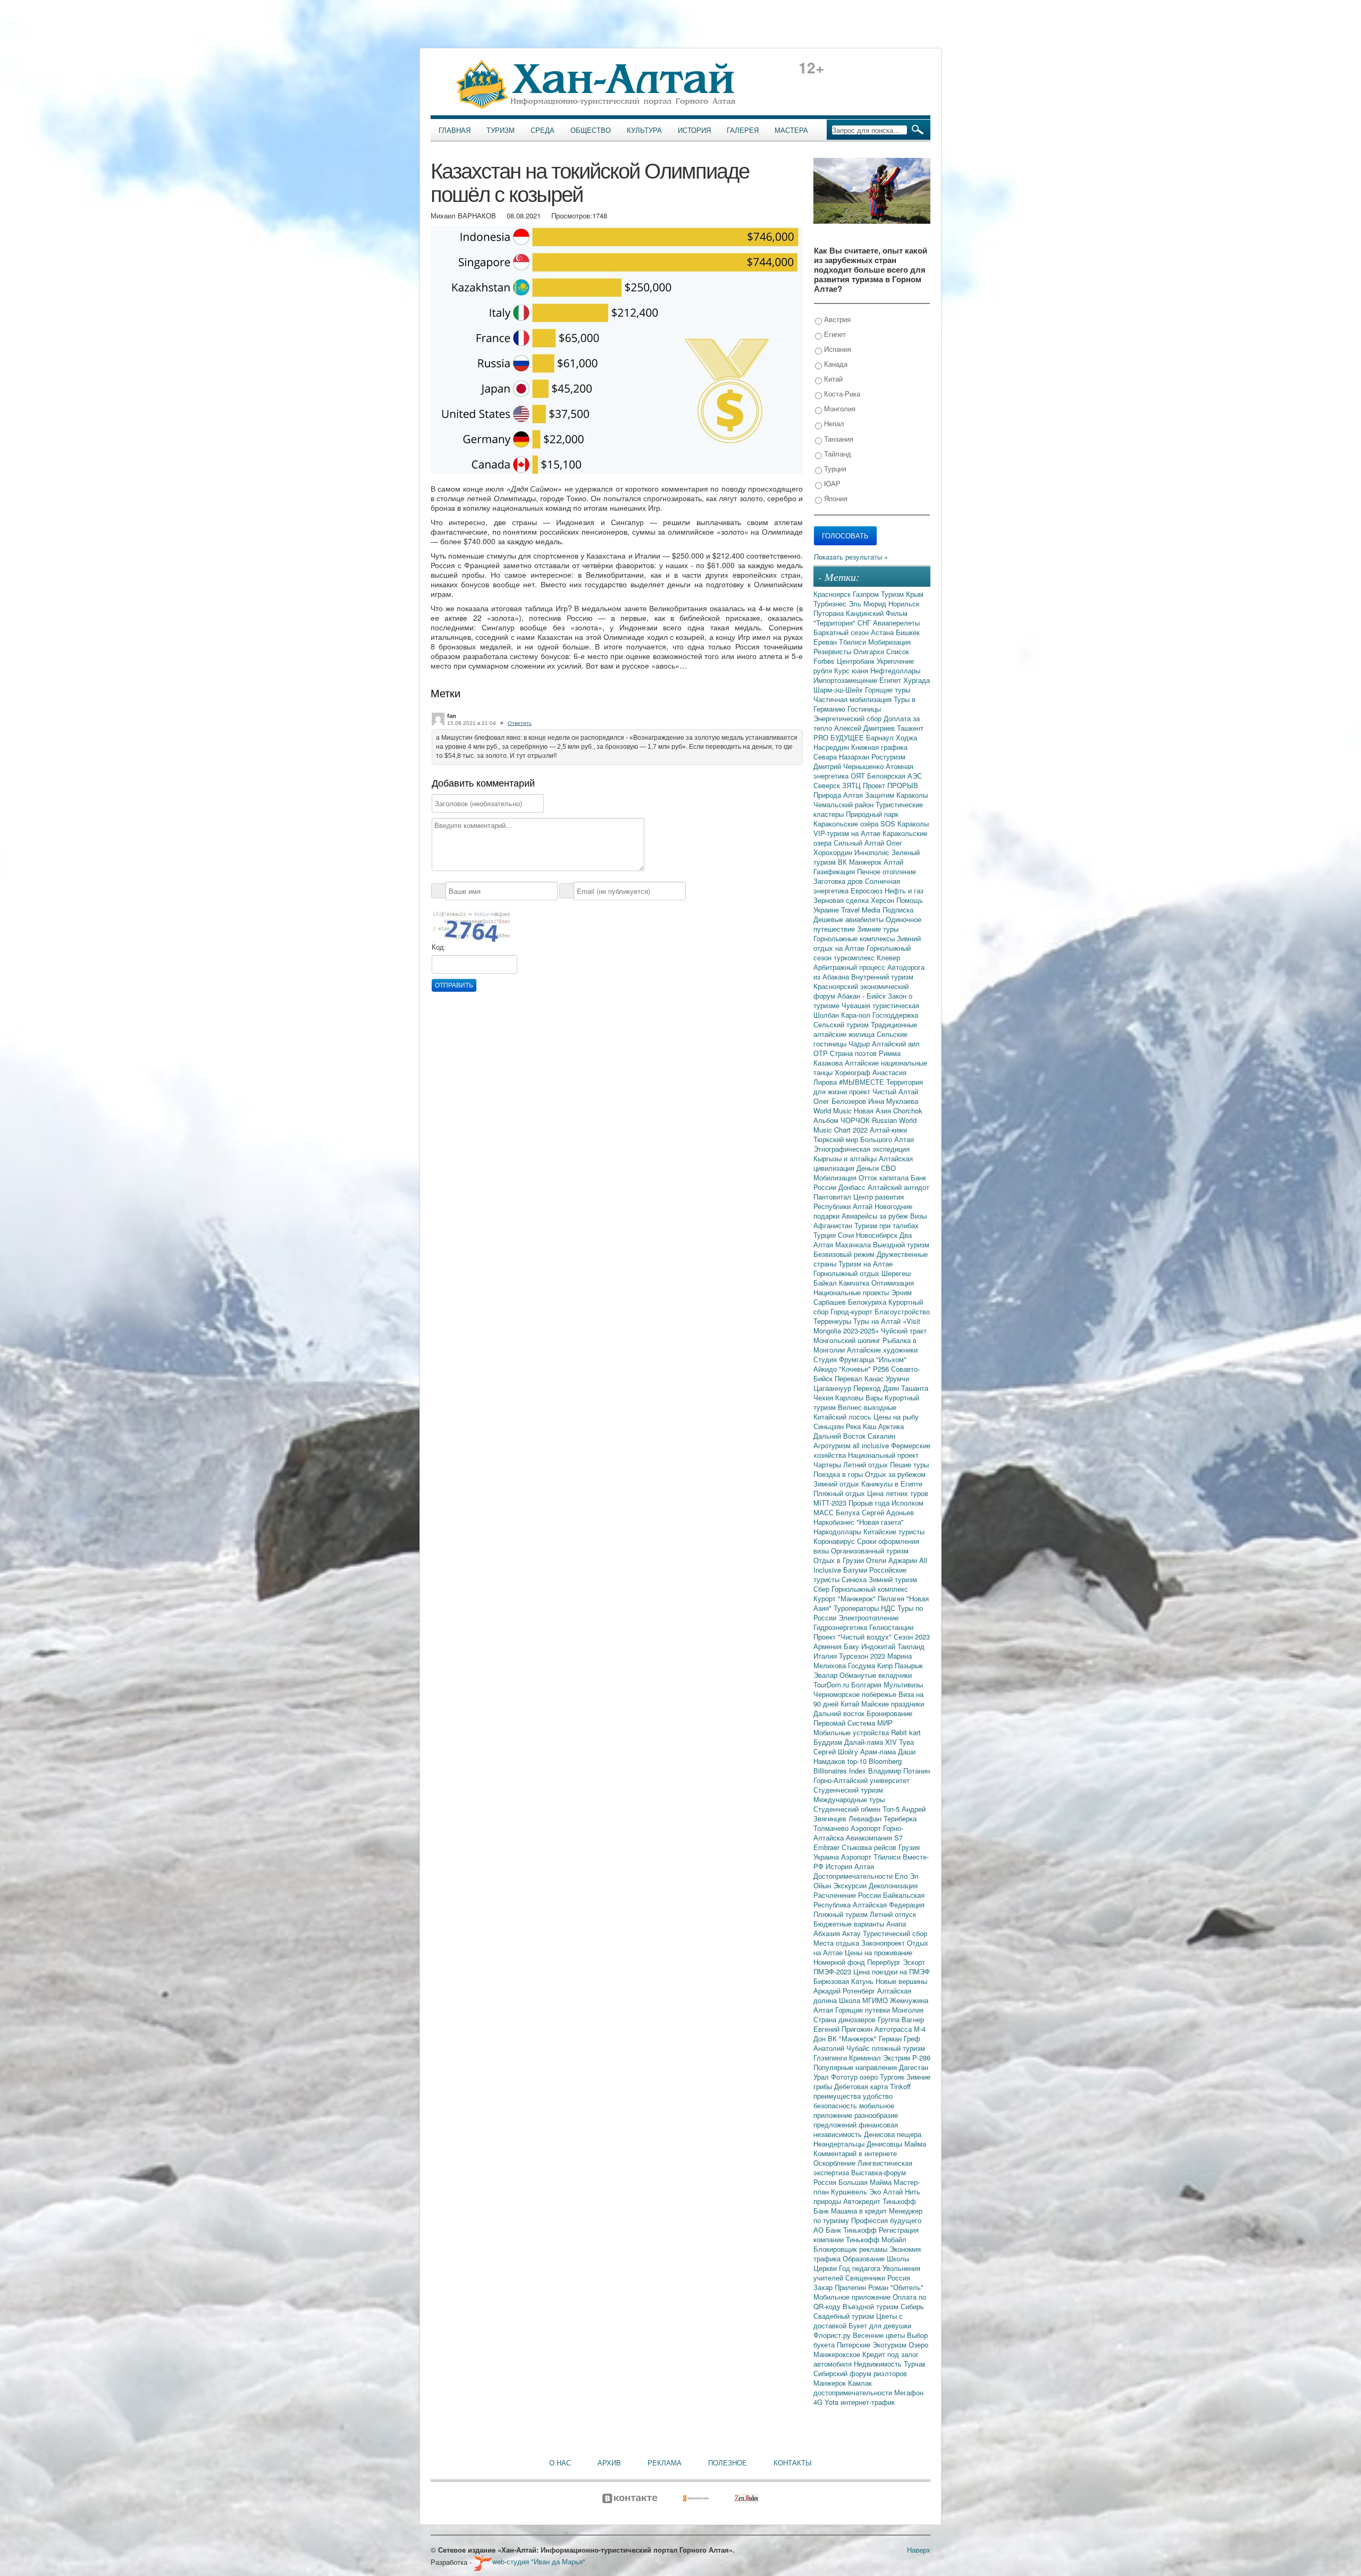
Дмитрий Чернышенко (850, 766)
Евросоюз (868, 890)
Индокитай (879, 1646)
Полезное (728, 2463)
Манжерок (831, 2383)
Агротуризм (833, 1445)
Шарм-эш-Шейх (839, 690)
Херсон (884, 900)
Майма (915, 2144)
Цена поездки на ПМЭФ (892, 1971)
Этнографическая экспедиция (862, 1149)
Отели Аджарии (893, 1560)
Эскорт (914, 1962)
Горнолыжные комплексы (855, 938)
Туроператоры (857, 1608)
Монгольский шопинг (848, 1340)
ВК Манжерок (861, 862)
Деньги (869, 1168)
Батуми (856, 1570)
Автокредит (863, 2201)
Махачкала (854, 1244)
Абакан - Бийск (863, 996)
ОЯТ (859, 776)
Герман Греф (900, 2038)
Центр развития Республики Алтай (859, 1201)
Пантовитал (833, 1197)
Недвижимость (879, 2364)
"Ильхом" (891, 1359)
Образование (865, 2258)
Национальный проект (883, 1455)
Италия (826, 1656)
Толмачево (832, 1828)
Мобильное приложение (853, 2297)
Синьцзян (830, 1426)
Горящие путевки (864, 2010)
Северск (828, 785)
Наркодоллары (838, 1531)
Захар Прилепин (841, 2287)
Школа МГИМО (864, 2000)
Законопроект (884, 1943)
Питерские (855, 2345)
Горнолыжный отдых (847, 1273)
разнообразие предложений (856, 2120)
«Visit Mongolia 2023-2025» (867, 1326)
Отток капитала (885, 1177)
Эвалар (826, 1675)
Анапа (896, 1924)
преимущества (838, 2096)
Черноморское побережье (856, 1694)
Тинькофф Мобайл (876, 2239)
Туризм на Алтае (866, 1264)
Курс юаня (852, 670)
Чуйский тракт (904, 1331)
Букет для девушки (880, 2325)
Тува (906, 1742)
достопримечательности (854, 2392)
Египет (834, 334)
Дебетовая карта (862, 2086)
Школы (898, 2258)
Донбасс (853, 1187)
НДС (889, 1608)
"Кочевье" (856, 1369)
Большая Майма (866, 2182)
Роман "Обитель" (896, 2287)
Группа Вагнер (901, 2019)
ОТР (822, 1053)
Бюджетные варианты (850, 1924)
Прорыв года (870, 1503)
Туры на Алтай (878, 1321)
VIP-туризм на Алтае (848, 833)
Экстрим (898, 2058)
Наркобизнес (835, 1522)
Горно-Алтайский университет (862, 1780)
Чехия (824, 1397)
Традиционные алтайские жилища (865, 1029)
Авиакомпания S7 (874, 1838)
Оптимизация (893, 1283)
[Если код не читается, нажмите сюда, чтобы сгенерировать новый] (471, 926)
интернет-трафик (868, 2402)
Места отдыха (837, 1943)
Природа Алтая (839, 795)
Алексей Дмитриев (866, 728)
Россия (899, 2278)
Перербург (885, 1962)
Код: (439, 947)
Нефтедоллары (895, 670)
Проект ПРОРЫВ (890, 785)
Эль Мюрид (868, 603)
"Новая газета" (880, 1522)
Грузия (909, 1847)
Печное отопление (887, 871)
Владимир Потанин (899, 1771)
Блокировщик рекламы (851, 2249)
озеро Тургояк (883, 2077)
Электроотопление (868, 1618)
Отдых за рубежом (895, 1474)
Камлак (860, 2383)
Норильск (904, 603)
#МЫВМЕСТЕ (863, 1082)
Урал (822, 2077)
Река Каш (862, 1426)
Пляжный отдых (840, 1493)
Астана (883, 632)
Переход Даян (877, 1388)
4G (819, 2402)
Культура (644, 130)
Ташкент (910, 728)
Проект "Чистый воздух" (854, 1637)
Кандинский (866, 613)
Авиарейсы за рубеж (876, 1216)
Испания (837, 349)
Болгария (867, 1684)
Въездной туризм (872, 2306)
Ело (902, 1876)
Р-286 (921, 2058)
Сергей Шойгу (837, 1751)
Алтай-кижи (888, 1130)
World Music (834, 1110)
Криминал (866, 2058)
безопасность (836, 2105)
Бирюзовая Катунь (845, 1981)
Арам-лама (879, 1751)
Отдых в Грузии (840, 1560)
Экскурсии (851, 1885)
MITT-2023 (831, 1503)
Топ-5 (892, 1809)
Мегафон (909, 2392)
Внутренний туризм (882, 977)
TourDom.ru (832, 1684)
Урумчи (897, 1378)
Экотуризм (890, 2345)
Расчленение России (848, 1895)
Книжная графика (879, 747)
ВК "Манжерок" (853, 2038)
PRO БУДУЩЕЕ (840, 737)
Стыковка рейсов (870, 1847)
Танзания (838, 439)
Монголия (839, 408)
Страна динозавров (846, 2019)
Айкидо (826, 1369)
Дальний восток (840, 1713)
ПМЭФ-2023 (833, 1971)
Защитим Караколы (896, 795)
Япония (835, 498)
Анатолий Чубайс (843, 2048)
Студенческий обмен (848, 1809)
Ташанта (915, 1388)
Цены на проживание (879, 1952)
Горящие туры (888, 690)
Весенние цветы (880, 2335)
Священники (866, 2278)
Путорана (830, 613)
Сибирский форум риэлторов (860, 2373)
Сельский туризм (842, 1024)
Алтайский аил (896, 1044)
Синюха (855, 1579)
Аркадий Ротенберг (845, 1991)
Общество (591, 130)
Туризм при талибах (887, 1225)
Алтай (893, 862)
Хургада (917, 680)
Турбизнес (831, 603)
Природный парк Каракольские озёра (856, 819)
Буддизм (829, 1742)
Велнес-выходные (867, 1407)
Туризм (501, 130)
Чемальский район (845, 804)
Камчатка (855, 1283)
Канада (835, 364)
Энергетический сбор (848, 718)
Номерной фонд (840, 1962)
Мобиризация (889, 642)
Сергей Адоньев (888, 1512)
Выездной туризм (901, 1244)
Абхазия (828, 1933)
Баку (852, 1646)
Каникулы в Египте (892, 1484)
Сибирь (912, 2306)
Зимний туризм (893, 1579)
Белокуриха (868, 1302)
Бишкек (908, 632)
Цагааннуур (833, 1388)
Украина (827, 1857)
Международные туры (849, 1799)
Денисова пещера (893, 2134)
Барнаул (881, 737)
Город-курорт (852, 1311)
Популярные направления (856, 2067)
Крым (915, 594)
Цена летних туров (898, 1493)
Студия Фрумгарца (845, 1359)
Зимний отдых (837, 1484)
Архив (609, 2463)
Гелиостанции (891, 1627)
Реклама (665, 2463)
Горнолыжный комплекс (870, 1589)
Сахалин (881, 1436)
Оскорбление (835, 2163)
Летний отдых (867, 1464)
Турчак (915, 2364)
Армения (829, 1646)
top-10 (858, 1761)
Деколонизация (893, 1885)
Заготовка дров (839, 881)
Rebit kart (906, 1732)
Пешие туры (909, 1464)
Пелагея (892, 1598)
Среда (543, 130)
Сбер (822, 1589)
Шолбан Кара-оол (843, 1015)
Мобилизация (836, 1177)
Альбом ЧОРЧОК (843, 1120)
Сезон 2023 (912, 1637)
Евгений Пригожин (844, 2029)
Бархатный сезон (842, 632)
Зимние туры (878, 929)
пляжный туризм (898, 2048)
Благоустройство (902, 1311)
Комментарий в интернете (855, 2153)
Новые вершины (901, 1981)
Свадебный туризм (845, 2316)
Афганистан (834, 1225)
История (694, 130)
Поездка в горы (839, 1474)
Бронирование (889, 1713)
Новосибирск (878, 1235)
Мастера (791, 130)
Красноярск (833, 594)
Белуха (849, 1512)
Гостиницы (864, 709)
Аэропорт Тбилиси (872, 1857)
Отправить (454, 985)
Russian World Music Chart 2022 (865, 1125)
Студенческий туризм (848, 1790)
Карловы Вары (860, 1397)
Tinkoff (900, 2086)
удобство (878, 2096)
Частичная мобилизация (854, 699)
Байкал (826, 1283)
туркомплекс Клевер (867, 957)
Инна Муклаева (893, 1101)
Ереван (826, 642)
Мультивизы (903, 1684)
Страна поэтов (854, 1053)
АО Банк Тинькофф (846, 2230)
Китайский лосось (843, 1417)
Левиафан (866, 1818)
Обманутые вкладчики (876, 1675)
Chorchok (908, 1110)
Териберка (900, 1818)
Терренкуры (833, 1321)
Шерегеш (896, 1273)
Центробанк (857, 661)
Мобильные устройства (852, 1732)
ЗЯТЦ (852, 785)
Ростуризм (888, 757)
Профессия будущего (886, 2220)
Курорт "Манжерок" (846, 1598)
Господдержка (895, 1015)
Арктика (891, 1426)
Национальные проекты (852, 1292)
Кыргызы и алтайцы (846, 1158)
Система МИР (870, 1723)
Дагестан (914, 2067)
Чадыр (860, 1044)
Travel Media (862, 910)
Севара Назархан (842, 757)
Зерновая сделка (842, 900)
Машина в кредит (860, 2211)
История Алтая (850, 1866)
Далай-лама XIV (872, 1742)
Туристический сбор (895, 1933)
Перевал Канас (860, 1378)
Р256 (882, 1369)
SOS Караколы (905, 824)
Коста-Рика (841, 394)
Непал (833, 423)
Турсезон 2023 (863, 1656)
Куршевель (850, 2191)
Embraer (827, 1847)
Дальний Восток (841, 1436)
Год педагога (861, 2268)
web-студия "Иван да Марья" (539, 2561)
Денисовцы (885, 2144)
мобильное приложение (854, 2110)
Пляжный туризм (842, 1914)
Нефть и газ (904, 890)
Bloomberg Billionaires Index (858, 1766)
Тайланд (837, 454)
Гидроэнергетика (841, 1627)
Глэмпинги (831, 2058)
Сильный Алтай (860, 843)
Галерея (743, 130)
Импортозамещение (846, 680)
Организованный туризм (870, 1551)
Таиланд (911, 1646)
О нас (560, 2463)
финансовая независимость (856, 2129)
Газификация (835, 871)
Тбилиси (854, 642)
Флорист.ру (833, 2335)
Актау (852, 1933)
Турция (834, 468)
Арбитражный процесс (850, 967)
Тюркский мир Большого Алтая (864, 1139)
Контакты (793, 2463)
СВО (888, 1168)
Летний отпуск (893, 1914)
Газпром (867, 594)
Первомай (830, 1723)
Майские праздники (893, 1704)
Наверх (919, 2550)
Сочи (847, 1235)
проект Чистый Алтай (884, 1091)
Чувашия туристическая (880, 1005)
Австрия (836, 319)
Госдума (863, 1665)
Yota (833, 2402)
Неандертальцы (840, 2144)
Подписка (898, 910)
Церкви (826, 2268)
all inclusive (872, 1445)
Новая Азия (873, 1110)
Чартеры (828, 1464)
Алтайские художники (882, 1350)
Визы (918, 1216)
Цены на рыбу (896, 1417)
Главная (455, 130)
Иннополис (873, 852)
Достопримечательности (854, 1876)
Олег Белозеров (841, 1101)
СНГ (865, 623)
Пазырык (909, 1665)
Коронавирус (835, 1541)
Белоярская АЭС (894, 776)
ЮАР (831, 483)
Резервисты (833, 651)
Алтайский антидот (898, 1187)
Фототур (845, 2077)
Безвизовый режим (845, 1254)
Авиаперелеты (896, 623)
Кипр (886, 1665)
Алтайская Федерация (889, 1904)
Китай (832, 379)
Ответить (520, 723)
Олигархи (870, 651)
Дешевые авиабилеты (850, 919)
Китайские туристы (894, 1531)
